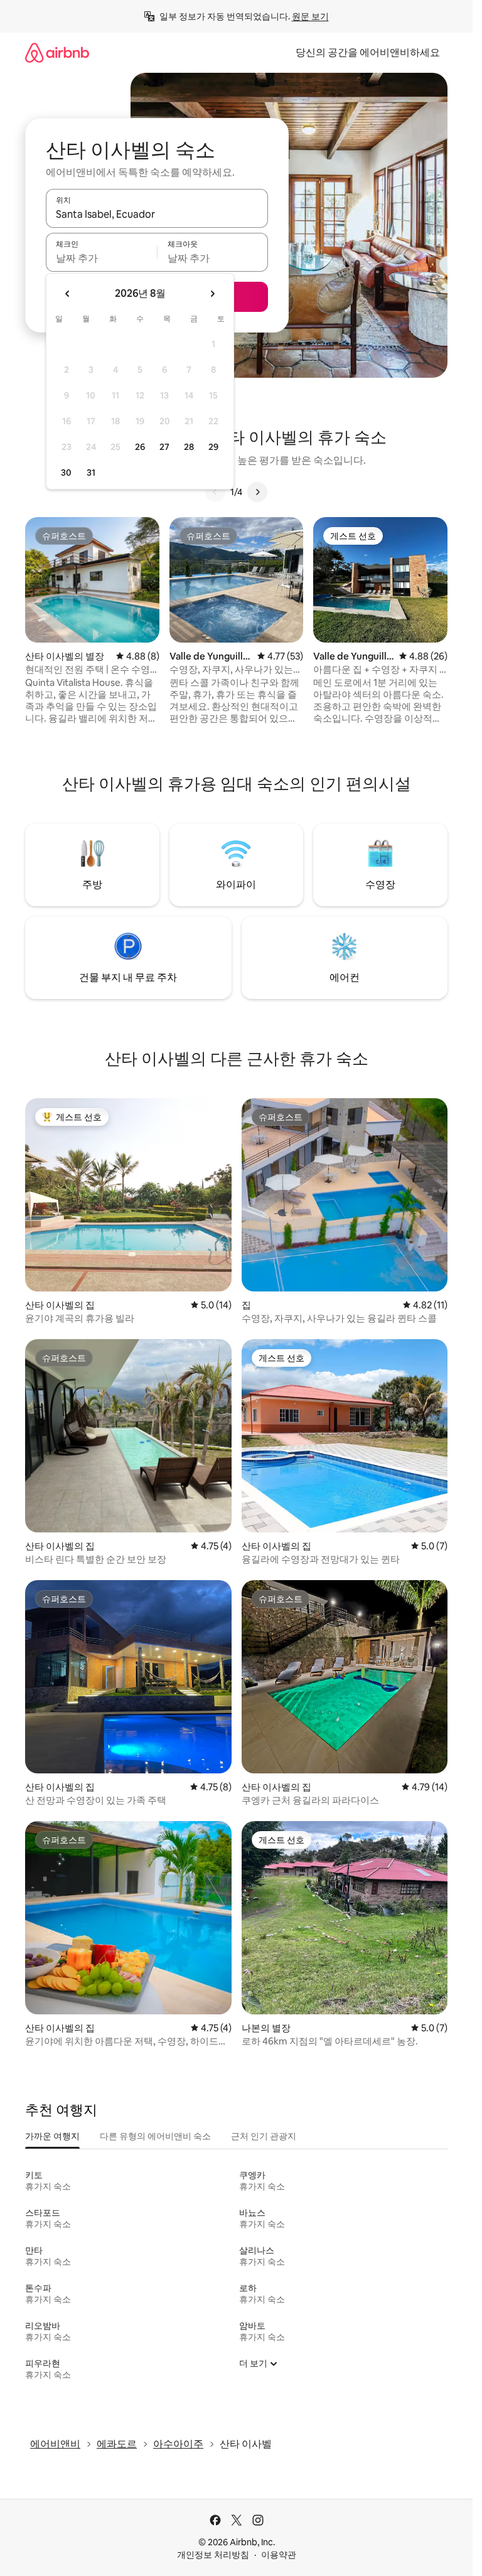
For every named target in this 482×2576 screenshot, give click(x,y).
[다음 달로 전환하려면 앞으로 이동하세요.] (212, 294)
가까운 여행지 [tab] (52, 2136)
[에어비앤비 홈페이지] (57, 52)
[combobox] (157, 214)
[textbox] (101, 258)
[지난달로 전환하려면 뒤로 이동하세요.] (68, 294)
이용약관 (279, 2555)
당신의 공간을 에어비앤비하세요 (368, 52)
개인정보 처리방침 (213, 2555)
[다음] (257, 492)
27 (164, 447)
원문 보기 (310, 16)
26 (140, 447)
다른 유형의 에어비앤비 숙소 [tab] (155, 2136)
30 (66, 473)
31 (91, 473)
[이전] (215, 492)
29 (213, 447)
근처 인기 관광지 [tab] (264, 2136)
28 (189, 447)
